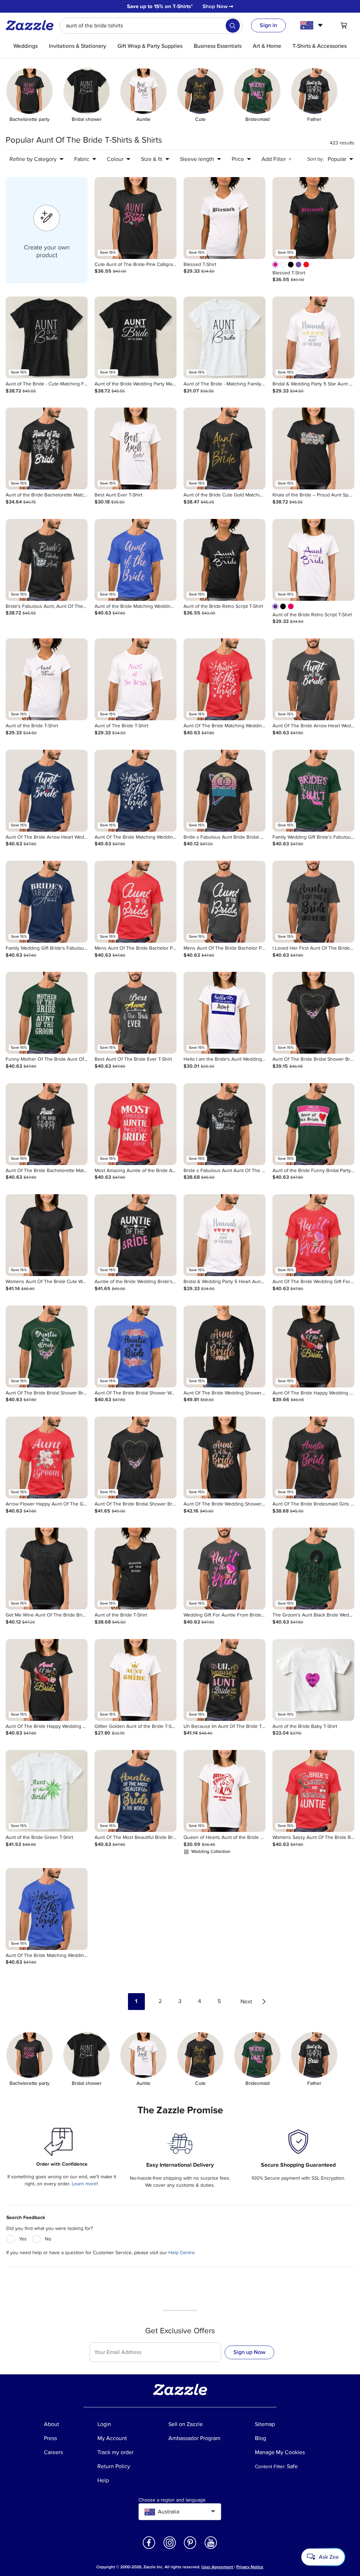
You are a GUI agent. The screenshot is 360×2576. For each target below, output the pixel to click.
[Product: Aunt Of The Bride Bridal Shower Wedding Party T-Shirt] (136, 1346)
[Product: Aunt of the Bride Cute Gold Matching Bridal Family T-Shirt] (224, 448)
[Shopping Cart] (344, 25)
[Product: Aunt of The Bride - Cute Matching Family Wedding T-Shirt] (47, 337)
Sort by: (316, 159)
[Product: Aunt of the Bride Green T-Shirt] (47, 1791)
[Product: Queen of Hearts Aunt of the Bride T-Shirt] (224, 1791)
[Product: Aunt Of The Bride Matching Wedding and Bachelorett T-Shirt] (224, 679)
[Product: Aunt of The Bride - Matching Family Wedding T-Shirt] (224, 337)
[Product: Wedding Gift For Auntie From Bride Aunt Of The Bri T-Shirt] (224, 1569)
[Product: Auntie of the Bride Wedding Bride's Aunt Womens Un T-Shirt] (136, 1235)
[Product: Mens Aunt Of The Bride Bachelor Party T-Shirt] (136, 902)
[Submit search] (233, 26)
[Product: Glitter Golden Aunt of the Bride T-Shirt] (136, 1680)
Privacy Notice (250, 2567)
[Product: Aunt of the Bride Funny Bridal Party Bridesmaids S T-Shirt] (313, 1124)
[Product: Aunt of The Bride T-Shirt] (136, 679)
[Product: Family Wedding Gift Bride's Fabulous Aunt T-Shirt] (47, 902)
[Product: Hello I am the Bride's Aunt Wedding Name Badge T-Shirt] (224, 1013)
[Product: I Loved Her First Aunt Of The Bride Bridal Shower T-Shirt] (313, 902)
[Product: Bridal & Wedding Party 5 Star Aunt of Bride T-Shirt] (313, 337)
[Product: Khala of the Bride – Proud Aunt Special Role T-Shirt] (313, 448)
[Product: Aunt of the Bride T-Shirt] (47, 679)
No (48, 2239)
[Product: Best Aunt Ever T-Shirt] (136, 448)
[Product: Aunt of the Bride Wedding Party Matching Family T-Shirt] (136, 337)
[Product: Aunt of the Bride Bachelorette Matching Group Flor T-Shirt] (47, 448)
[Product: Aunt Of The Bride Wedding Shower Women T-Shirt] (224, 1346)
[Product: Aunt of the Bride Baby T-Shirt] (313, 1680)
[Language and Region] (312, 25)
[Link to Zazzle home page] (32, 25)
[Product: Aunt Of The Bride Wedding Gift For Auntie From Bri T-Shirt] (313, 1235)
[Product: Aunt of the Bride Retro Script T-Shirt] (224, 560)
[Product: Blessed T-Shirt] (224, 218)
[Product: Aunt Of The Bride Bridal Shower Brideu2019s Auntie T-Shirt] (136, 1458)
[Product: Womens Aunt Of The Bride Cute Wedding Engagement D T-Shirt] (47, 1235)
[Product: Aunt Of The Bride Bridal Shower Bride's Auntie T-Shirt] (313, 1013)
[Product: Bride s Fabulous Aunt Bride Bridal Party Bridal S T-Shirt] (224, 791)
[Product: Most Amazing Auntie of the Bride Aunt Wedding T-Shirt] (136, 1124)
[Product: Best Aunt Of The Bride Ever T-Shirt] (136, 1013)
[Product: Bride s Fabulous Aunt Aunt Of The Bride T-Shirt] (224, 1124)
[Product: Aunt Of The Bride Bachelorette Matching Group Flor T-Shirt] (47, 1124)
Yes (23, 2239)
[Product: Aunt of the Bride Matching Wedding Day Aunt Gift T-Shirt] (136, 560)
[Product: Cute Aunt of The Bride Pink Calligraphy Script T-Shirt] (136, 218)
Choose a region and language (172, 2500)
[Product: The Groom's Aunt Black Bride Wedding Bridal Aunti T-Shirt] (313, 1569)
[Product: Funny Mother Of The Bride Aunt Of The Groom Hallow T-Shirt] (47, 1013)
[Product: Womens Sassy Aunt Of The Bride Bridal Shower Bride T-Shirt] (313, 1791)
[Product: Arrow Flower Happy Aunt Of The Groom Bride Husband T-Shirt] (47, 1458)
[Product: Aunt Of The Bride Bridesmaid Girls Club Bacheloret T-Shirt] (313, 1458)
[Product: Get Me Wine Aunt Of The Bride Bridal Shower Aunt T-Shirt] (47, 1569)
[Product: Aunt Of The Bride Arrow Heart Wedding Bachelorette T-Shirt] (313, 679)
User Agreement (217, 2567)
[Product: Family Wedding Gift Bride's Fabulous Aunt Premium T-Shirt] (313, 791)
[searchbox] (151, 26)
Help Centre (182, 2253)
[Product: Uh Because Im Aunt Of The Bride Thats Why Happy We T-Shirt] (224, 1680)
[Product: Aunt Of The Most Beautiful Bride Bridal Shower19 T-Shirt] (136, 1791)
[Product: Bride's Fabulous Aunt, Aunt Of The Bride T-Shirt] (47, 560)
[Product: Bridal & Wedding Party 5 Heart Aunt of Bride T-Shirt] (224, 1235)
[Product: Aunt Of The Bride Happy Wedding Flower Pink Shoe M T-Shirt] (313, 1346)
